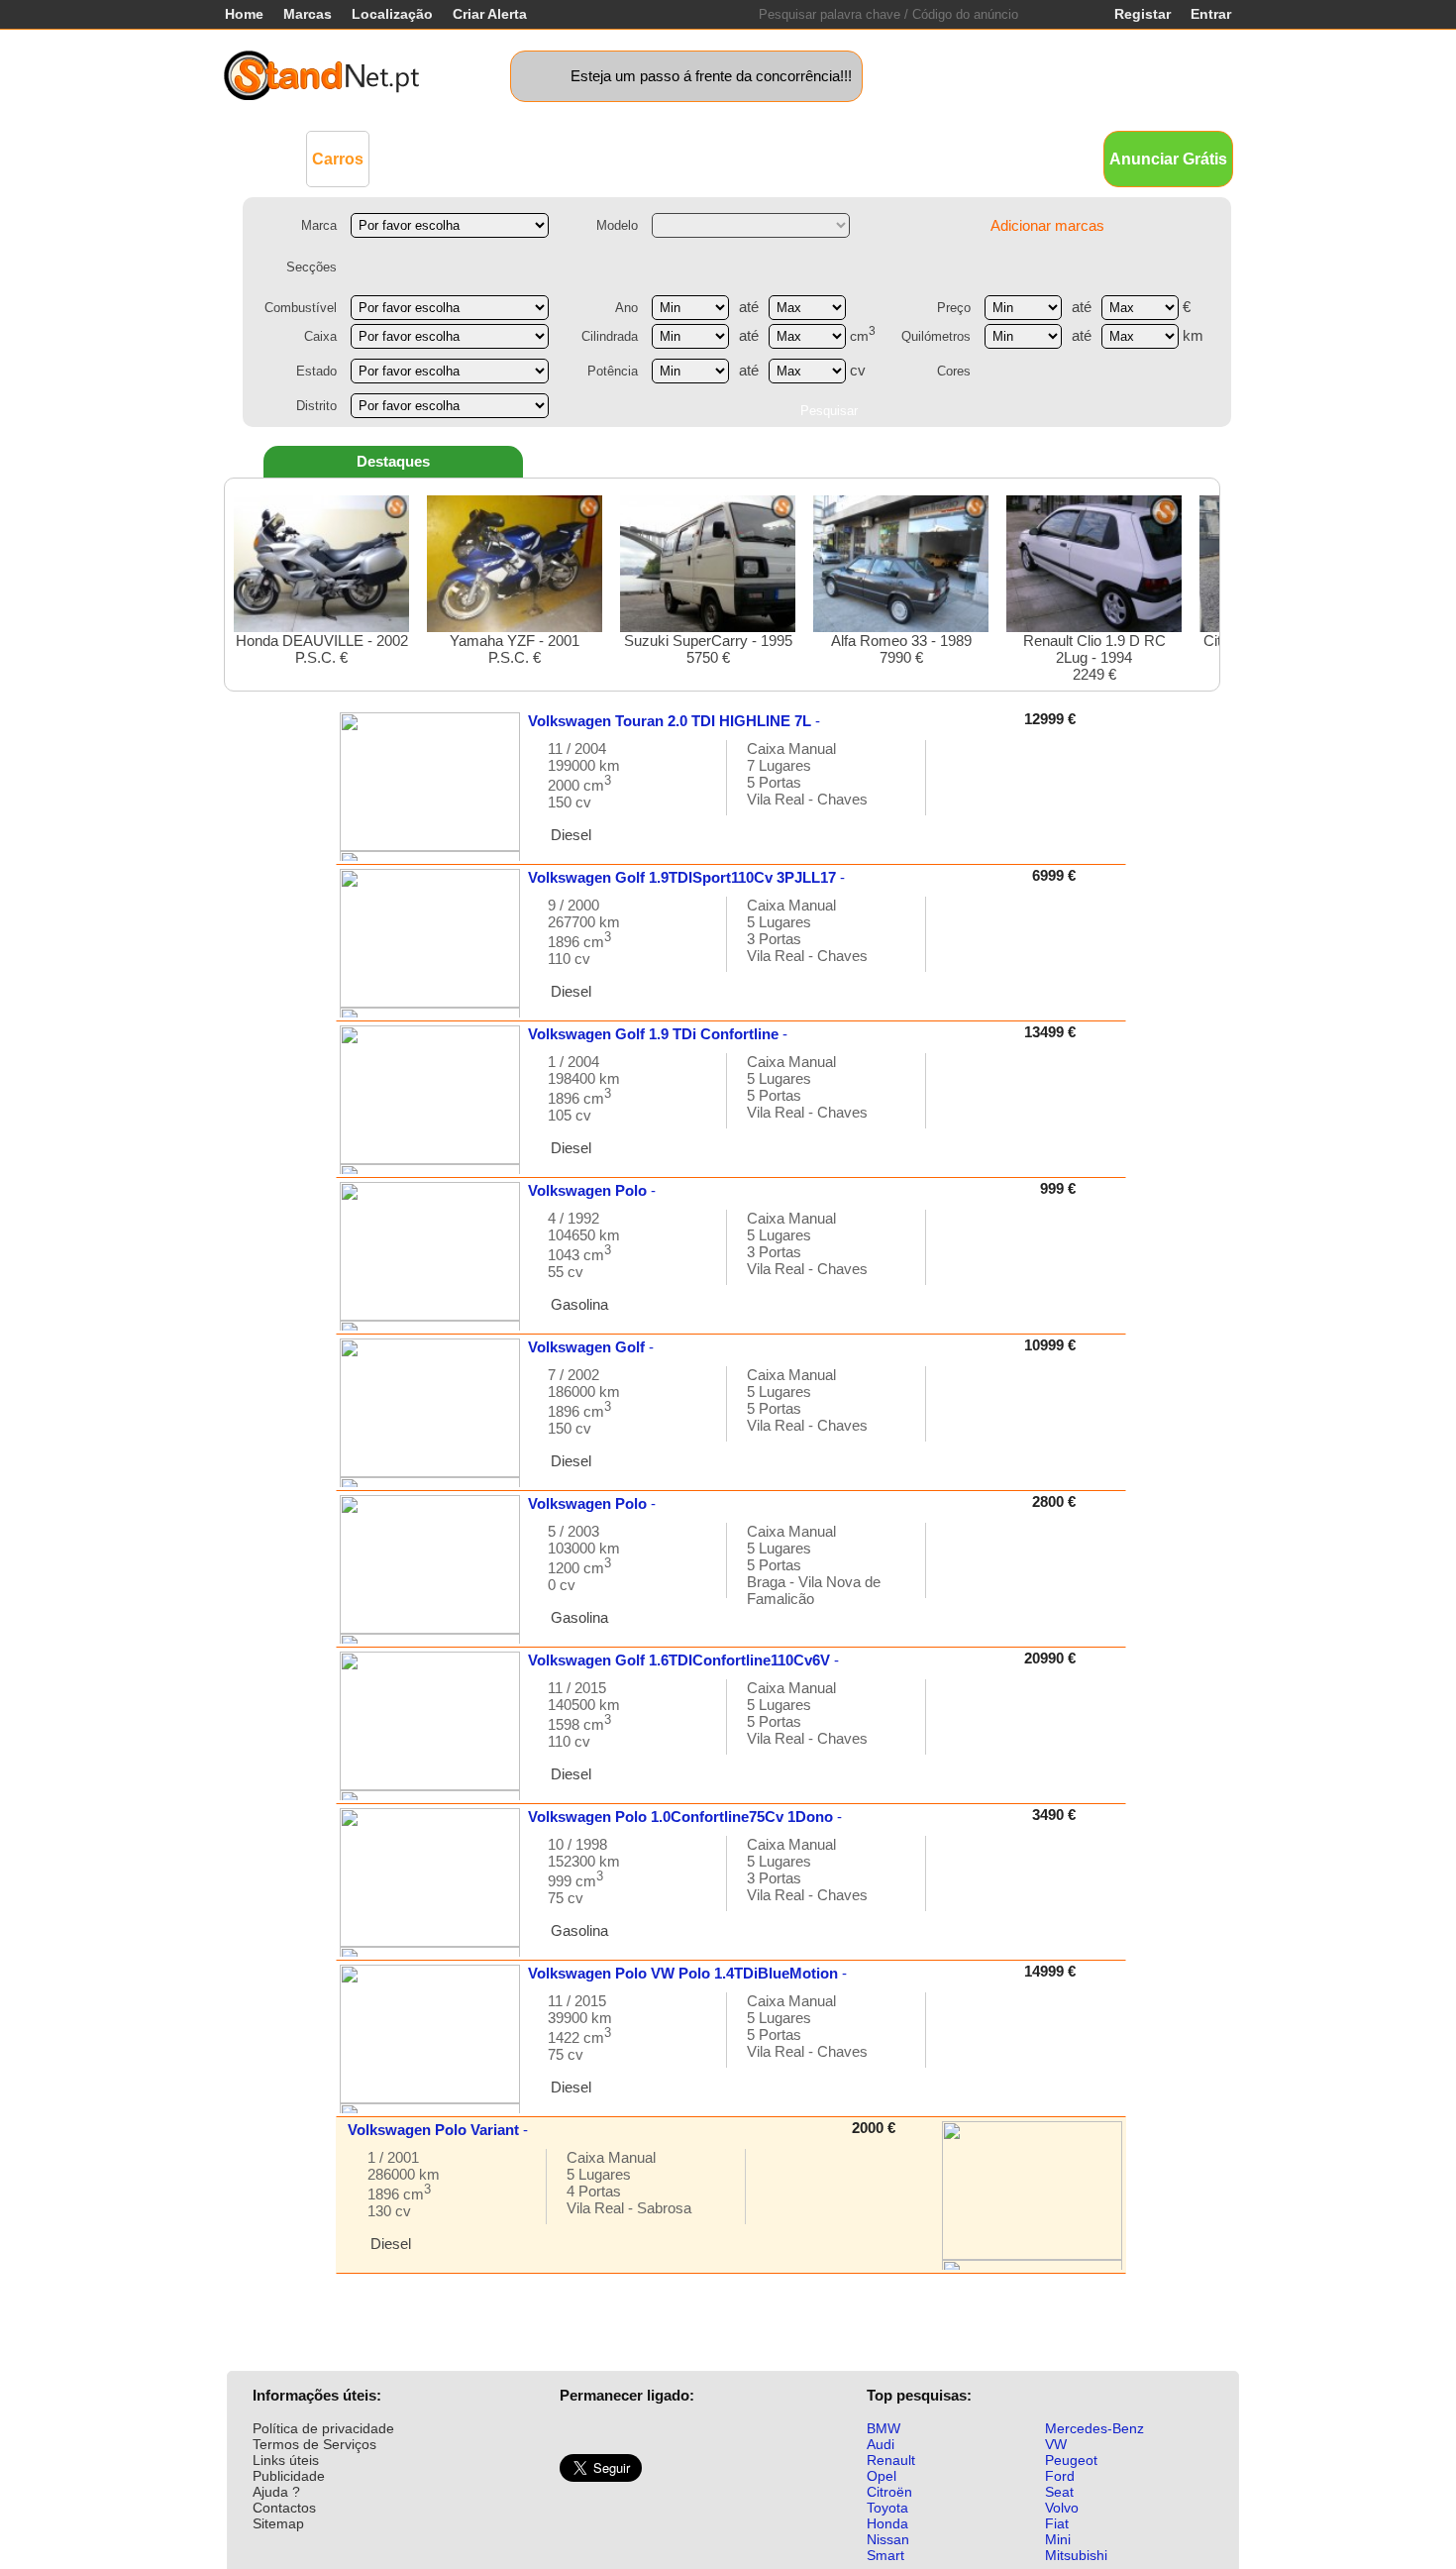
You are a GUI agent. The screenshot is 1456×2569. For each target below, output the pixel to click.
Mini (1058, 2539)
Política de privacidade (323, 2428)
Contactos (284, 2508)
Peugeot (1071, 2460)
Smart (885, 2555)
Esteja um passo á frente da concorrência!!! (711, 76)
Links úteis (286, 2460)
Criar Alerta (490, 14)
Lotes (830, 158)
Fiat (1057, 2523)
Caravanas (683, 158)
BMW (884, 2428)
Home (244, 14)
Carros (338, 159)
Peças (889, 158)
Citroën (889, 2492)
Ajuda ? (276, 2492)
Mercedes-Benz (1094, 2428)
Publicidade (289, 2476)
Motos (605, 158)
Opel (882, 2476)
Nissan (888, 2539)
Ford (1060, 2476)
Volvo (1062, 2508)
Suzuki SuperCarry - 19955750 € (708, 649)
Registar (1143, 14)
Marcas (308, 14)
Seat (1059, 2492)
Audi (881, 2444)
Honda (887, 2523)
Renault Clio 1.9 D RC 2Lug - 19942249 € (1094, 657)
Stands (954, 158)
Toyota (887, 2508)
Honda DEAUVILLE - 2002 (322, 649)
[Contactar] (962, 787)
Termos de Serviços (314, 2444)
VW (1056, 2444)
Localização (392, 14)
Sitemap (278, 2523)
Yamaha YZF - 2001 (515, 649)
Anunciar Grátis (1168, 159)
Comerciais (427, 158)
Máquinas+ (525, 158)
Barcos (766, 158)
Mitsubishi (1076, 2555)
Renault (891, 2460)
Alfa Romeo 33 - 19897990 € (901, 649)
